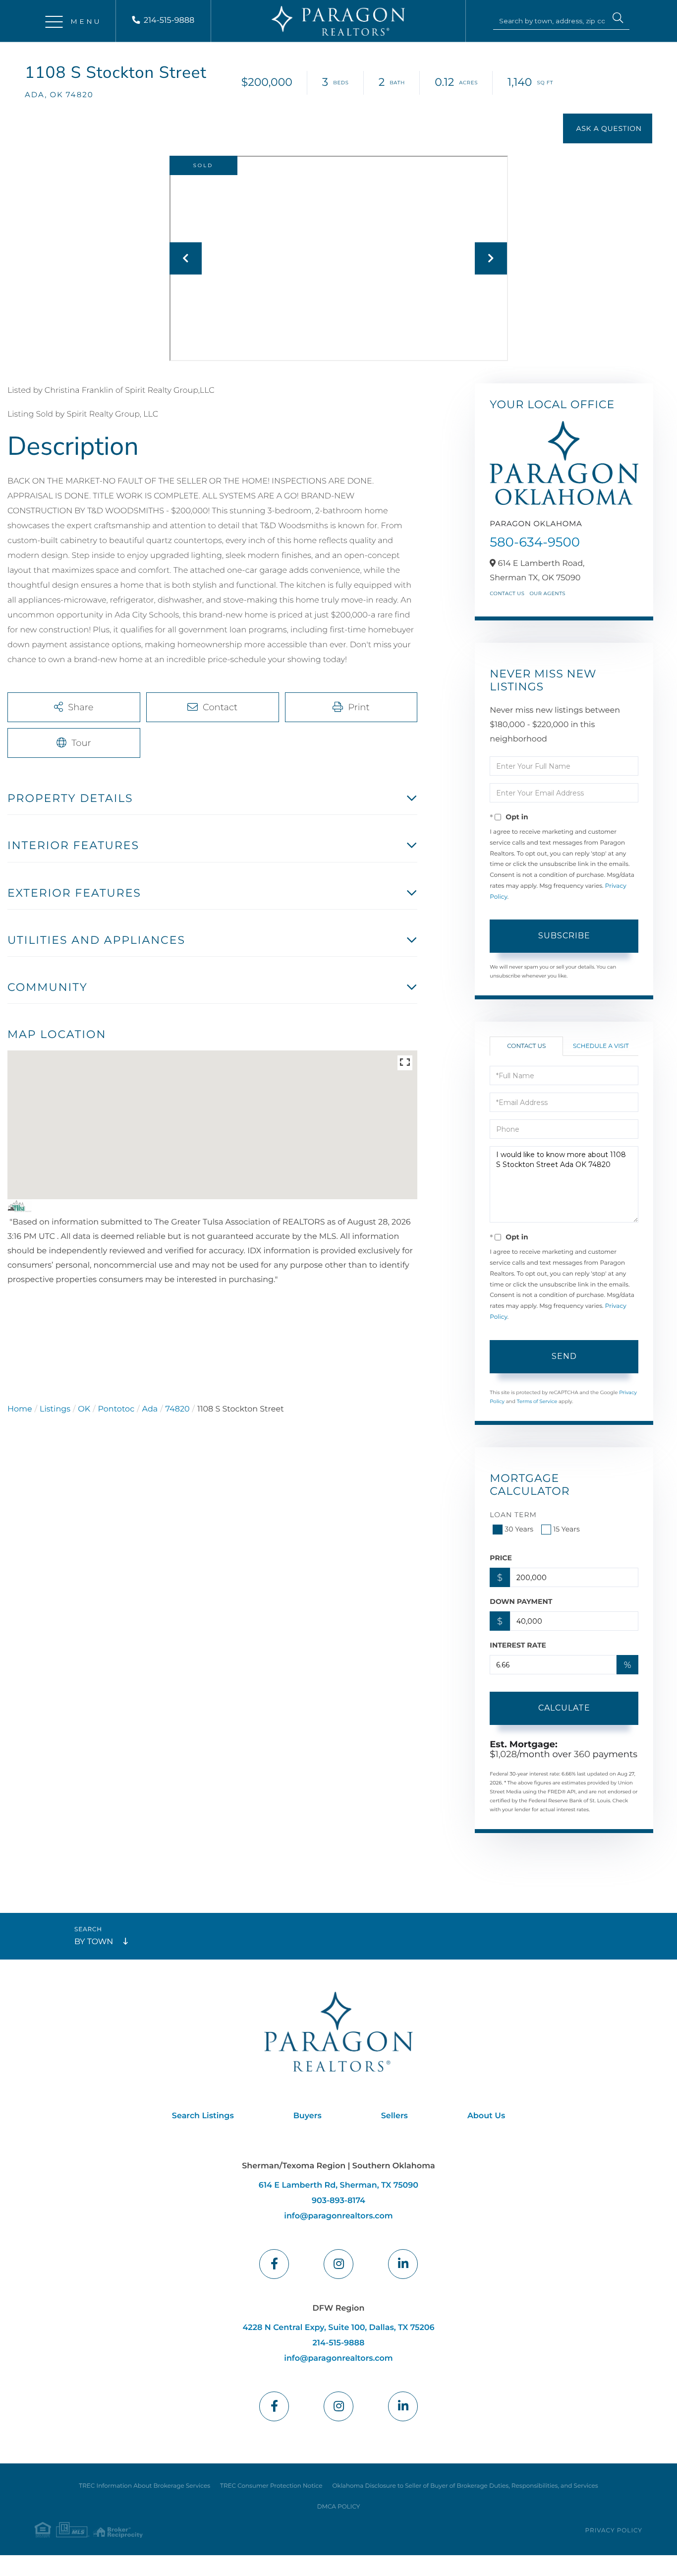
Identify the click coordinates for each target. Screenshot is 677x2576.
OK (84, 1409)
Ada (150, 1409)
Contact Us (507, 593)
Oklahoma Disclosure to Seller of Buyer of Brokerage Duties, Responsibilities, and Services (465, 2486)
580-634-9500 (535, 542)
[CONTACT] (608, 128)
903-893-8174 (338, 2201)
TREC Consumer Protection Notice (271, 2486)
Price (501, 1558)
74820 (178, 1409)
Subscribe (564, 936)
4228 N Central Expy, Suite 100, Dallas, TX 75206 (338, 2328)
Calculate (564, 1708)
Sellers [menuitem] (395, 2116)
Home (20, 1409)
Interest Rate (518, 1645)
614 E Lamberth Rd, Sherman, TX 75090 (338, 2185)
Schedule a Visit (601, 1046)
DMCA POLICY (339, 2507)
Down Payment (521, 1601)
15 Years (566, 1529)
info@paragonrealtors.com (338, 2216)
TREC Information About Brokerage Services (144, 2486)
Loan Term (513, 1515)
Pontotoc (116, 1409)
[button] (618, 19)
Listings (55, 1409)
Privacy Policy (614, 2531)
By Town (94, 1942)
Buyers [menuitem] (308, 2116)
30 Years (519, 1529)
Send (564, 1356)
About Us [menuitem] (486, 2116)
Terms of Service (537, 1401)
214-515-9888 (169, 21)
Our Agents (547, 593)
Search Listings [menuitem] (203, 2116)
